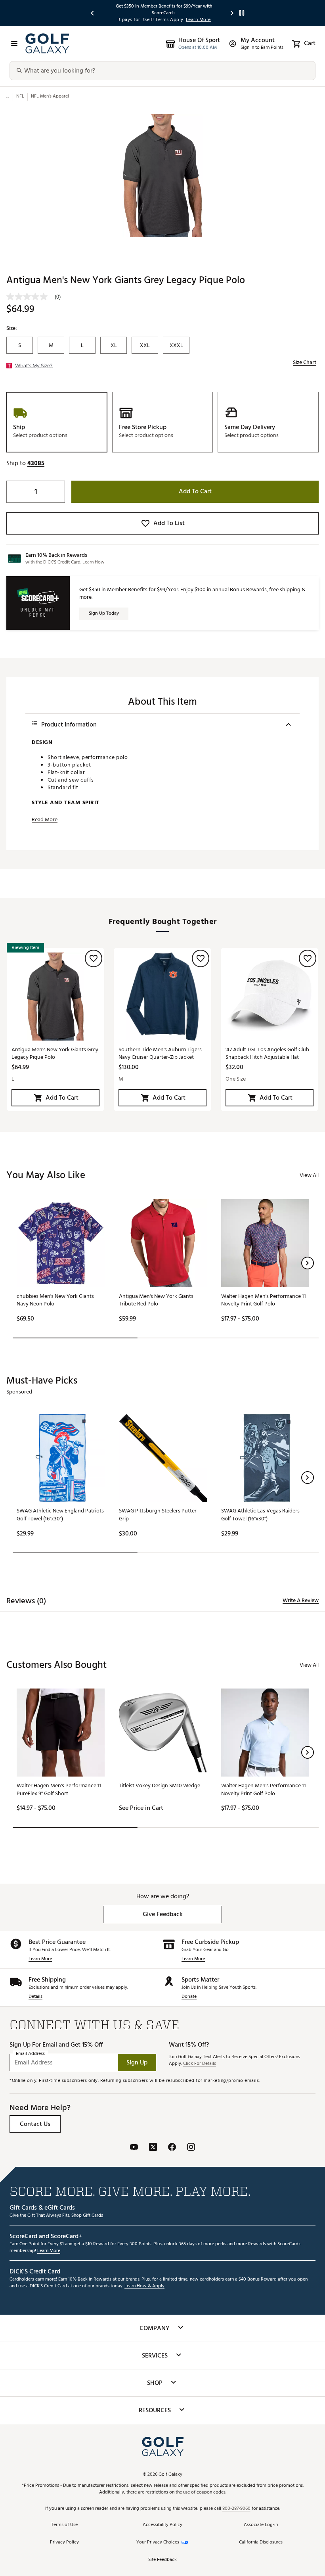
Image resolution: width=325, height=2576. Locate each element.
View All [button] (309, 1175)
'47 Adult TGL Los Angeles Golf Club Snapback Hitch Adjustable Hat (267, 1053)
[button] (36, 463)
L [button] (13, 1079)
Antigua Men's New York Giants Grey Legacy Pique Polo (55, 1053)
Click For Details (200, 2064)
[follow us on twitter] (153, 2148)
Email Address (30, 2054)
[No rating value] (31, 297)
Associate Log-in (261, 2525)
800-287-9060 (236, 2509)
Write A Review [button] (301, 1600)
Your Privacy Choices (158, 2542)
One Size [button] (236, 1079)
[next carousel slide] (232, 13)
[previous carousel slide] (93, 13)
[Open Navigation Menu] (14, 44)
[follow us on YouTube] (134, 2148)
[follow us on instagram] (191, 2148)
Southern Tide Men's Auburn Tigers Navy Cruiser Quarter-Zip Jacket (160, 1053)
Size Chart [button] (305, 362)
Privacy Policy (64, 2542)
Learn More (40, 1959)
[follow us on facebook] (172, 2148)
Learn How (94, 562)
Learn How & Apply (144, 2286)
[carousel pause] (242, 13)
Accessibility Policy (162, 2525)
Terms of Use (64, 2525)
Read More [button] (45, 820)
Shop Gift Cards (87, 2216)
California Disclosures (261, 2542)
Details (35, 1997)
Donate (189, 1997)
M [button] (121, 1079)
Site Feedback (162, 2560)
